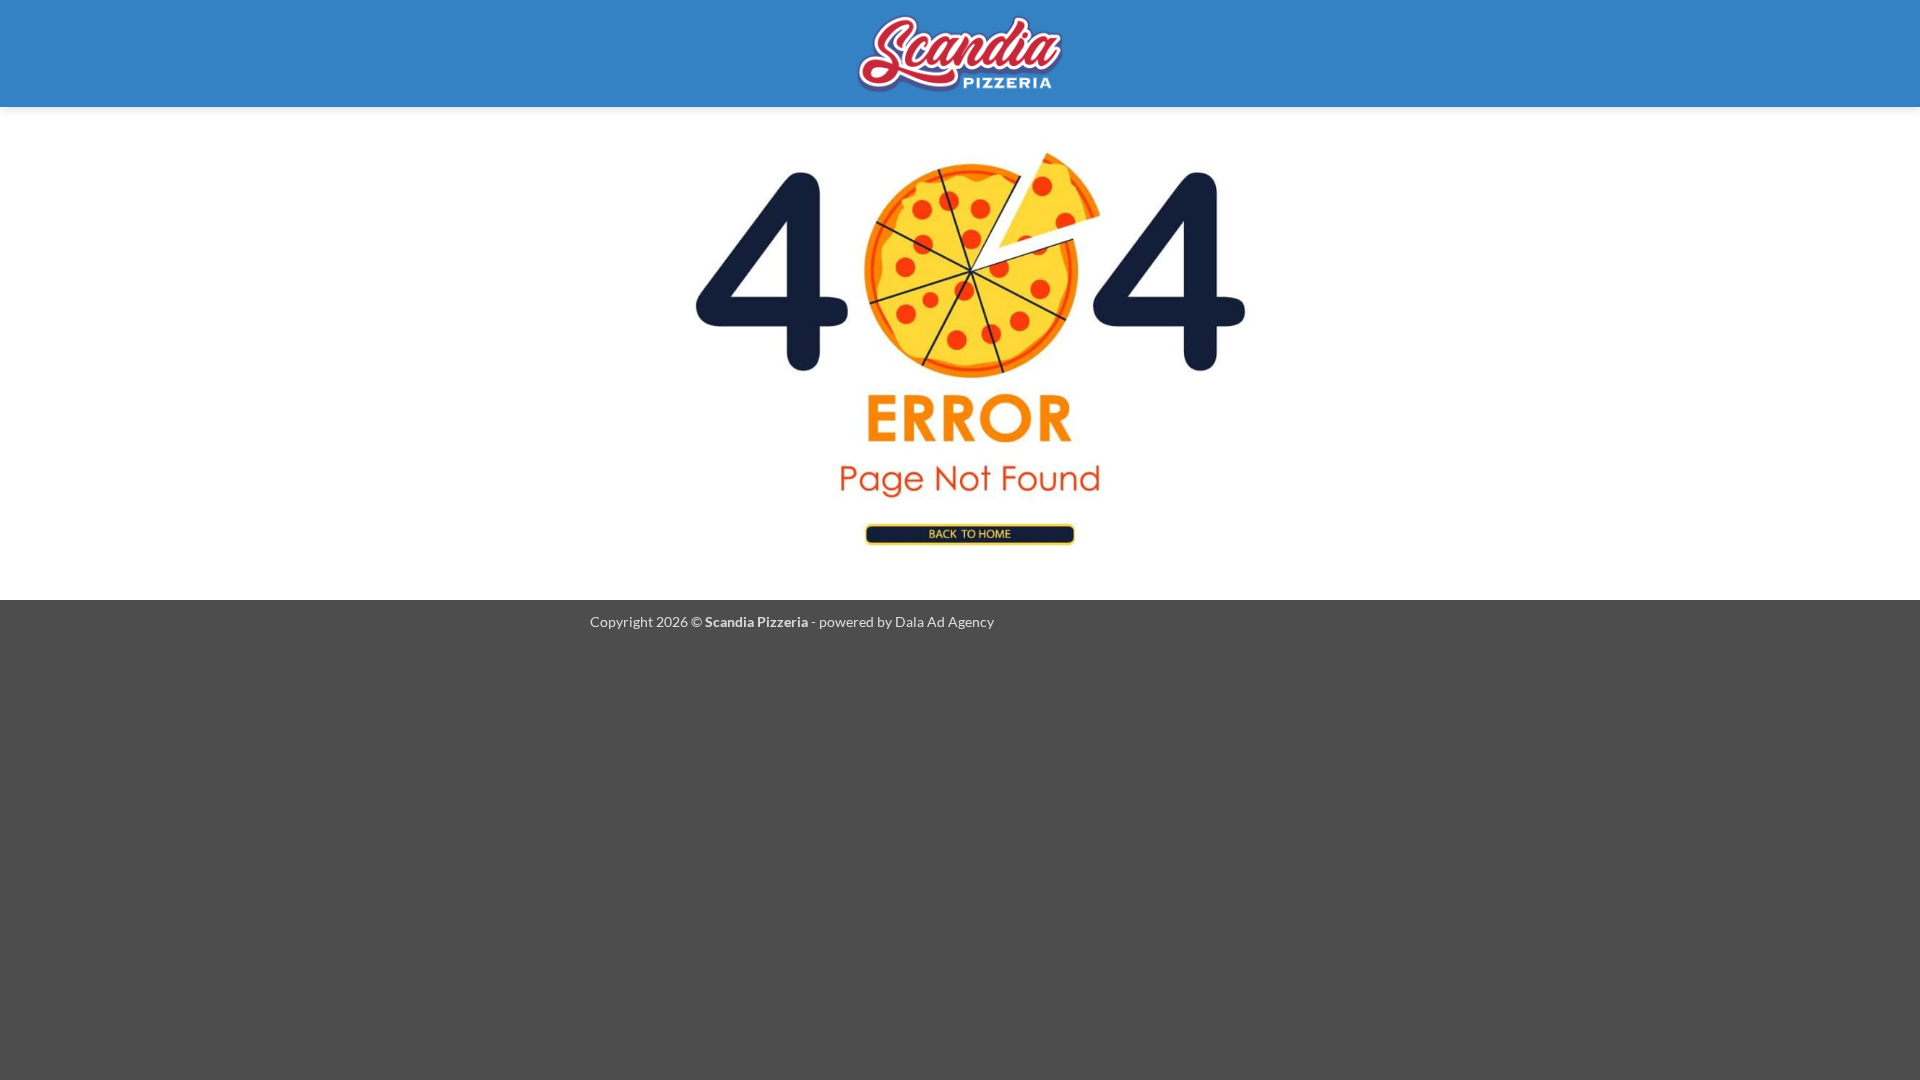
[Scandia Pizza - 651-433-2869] (960, 53)
